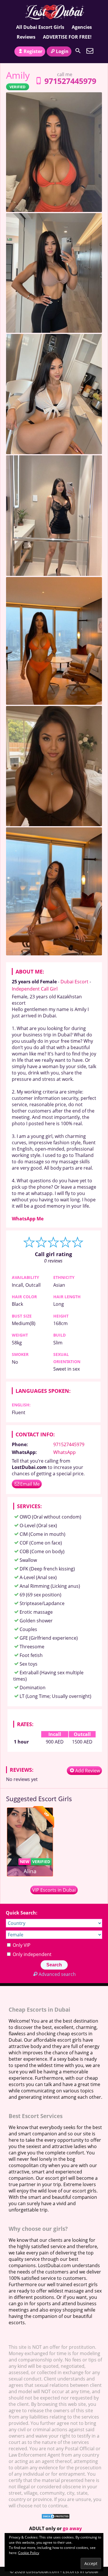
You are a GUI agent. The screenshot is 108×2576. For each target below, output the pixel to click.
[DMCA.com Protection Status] (56, 2517)
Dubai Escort (74, 982)
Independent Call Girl (35, 989)
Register (33, 51)
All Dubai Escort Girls (40, 27)
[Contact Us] (90, 51)
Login (62, 51)
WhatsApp (65, 1452)
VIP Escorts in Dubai (54, 1890)
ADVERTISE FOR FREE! (67, 37)
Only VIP (21, 1945)
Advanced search (57, 1974)
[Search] (78, 51)
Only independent (32, 1954)
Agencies (82, 27)
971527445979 (70, 81)
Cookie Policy (29, 2553)
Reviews (26, 37)
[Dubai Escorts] (54, 12)
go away (72, 2528)
